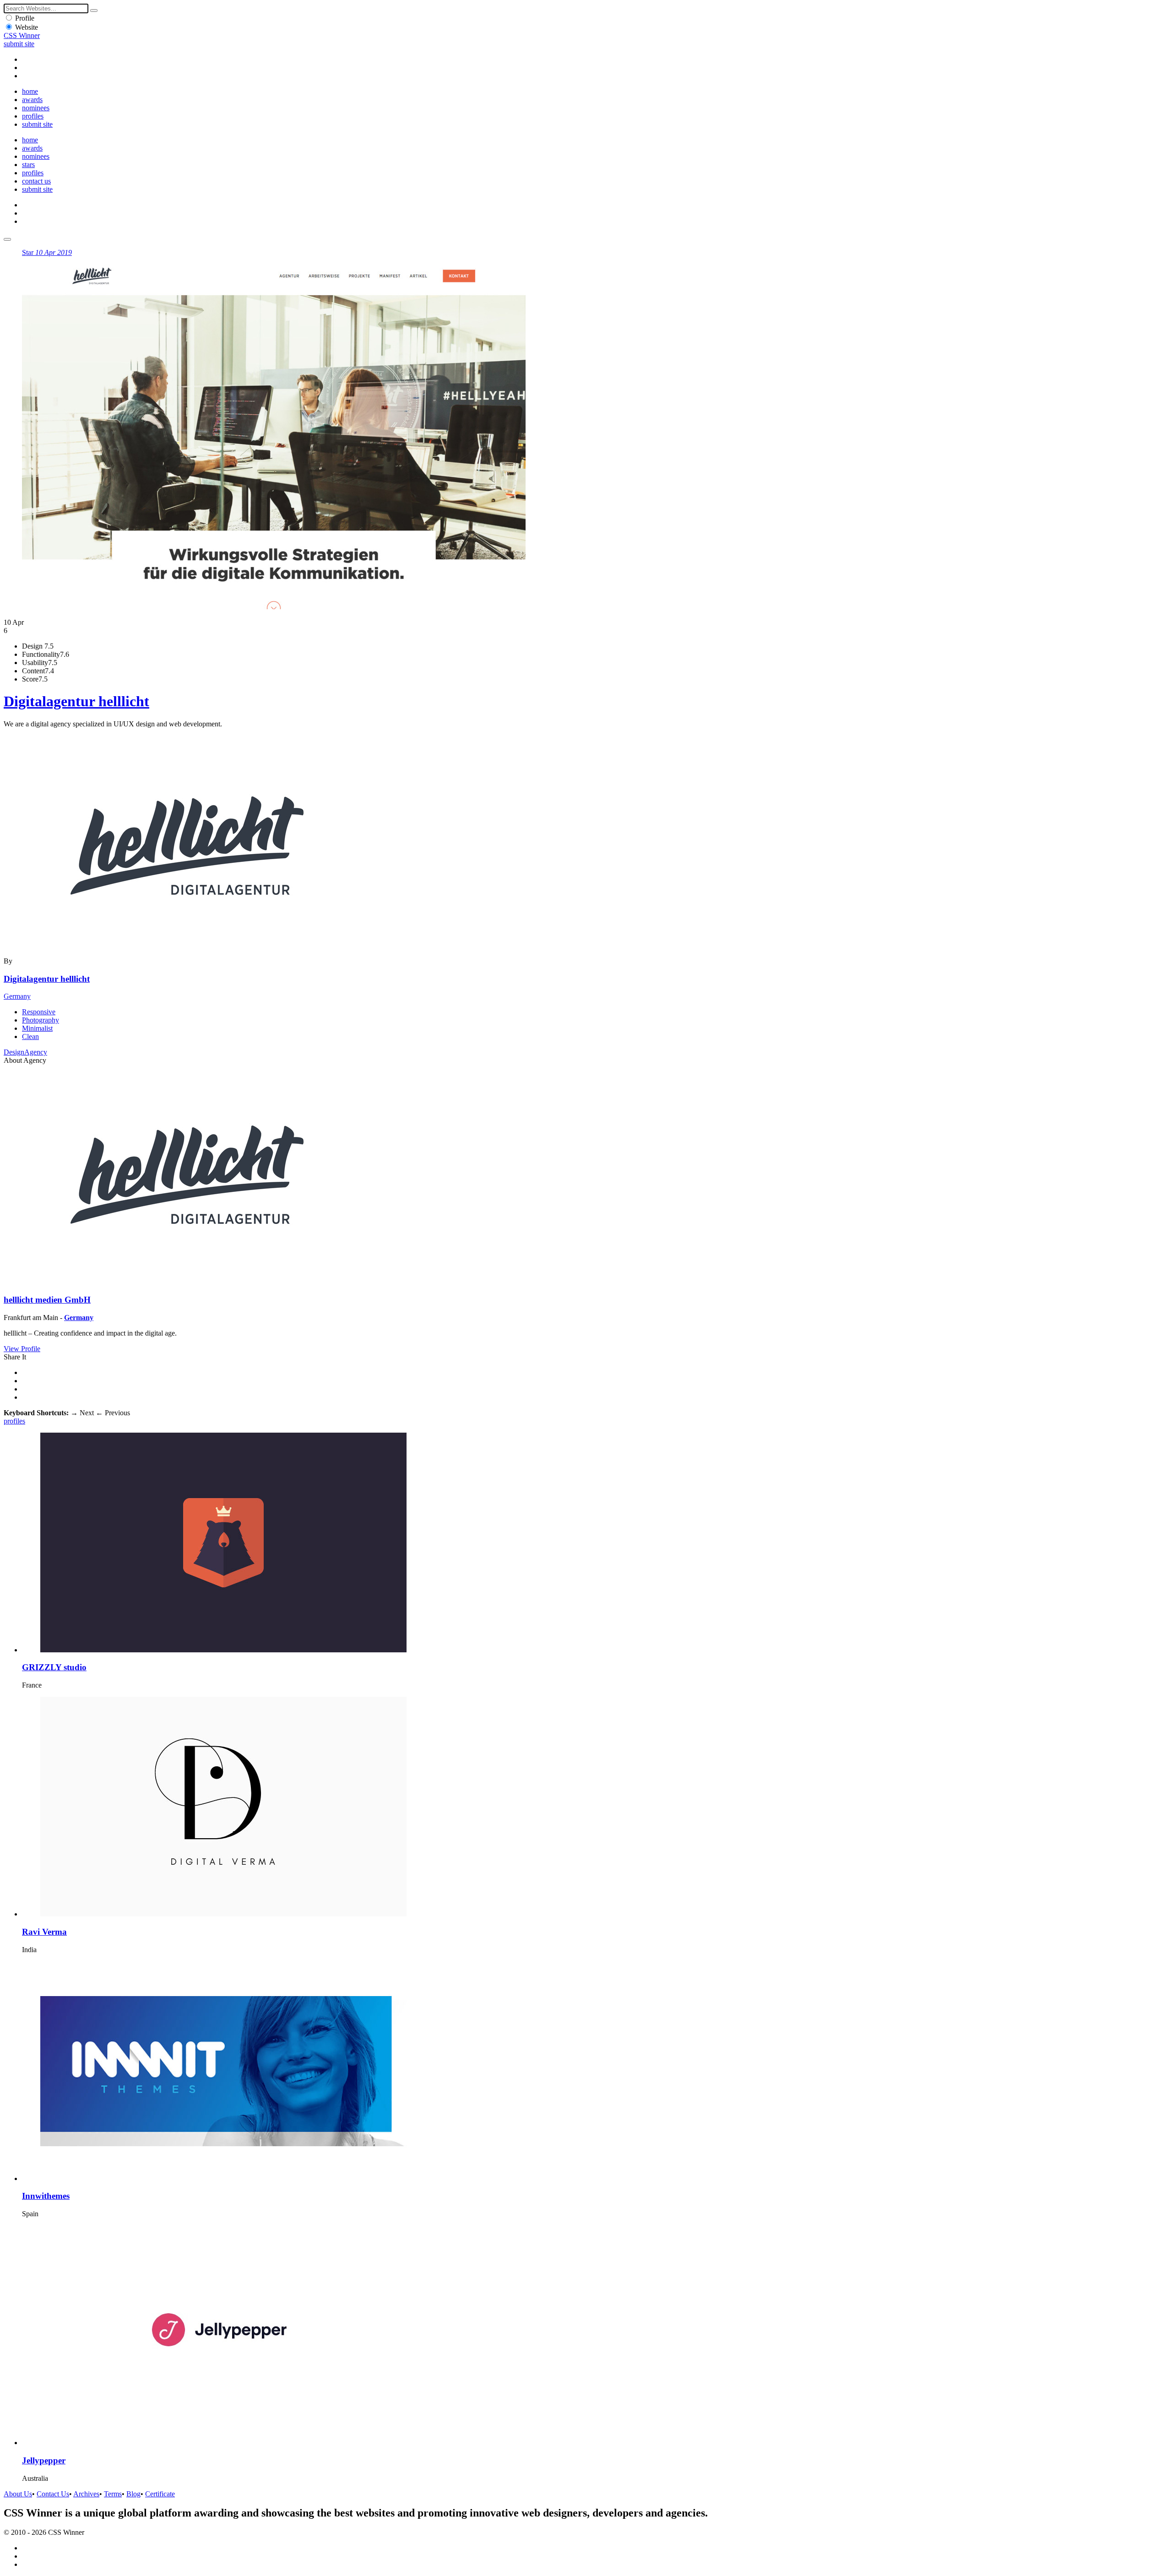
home (30, 91)
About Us (18, 2494)
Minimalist (37, 1028)
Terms (113, 2494)
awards (32, 100)
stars (28, 165)
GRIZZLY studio (54, 1667)
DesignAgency (25, 1052)
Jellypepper (44, 2460)
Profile (25, 18)
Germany (17, 996)
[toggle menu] (7, 239)
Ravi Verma (44, 1932)
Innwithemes (46, 2196)
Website (27, 27)
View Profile (22, 1349)
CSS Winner (22, 35)
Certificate (160, 2494)
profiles (33, 116)
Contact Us (53, 2494)
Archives (86, 2494)
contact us (36, 181)
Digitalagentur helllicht (76, 701)
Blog (133, 2494)
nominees (36, 108)
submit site (19, 44)
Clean (30, 1036)
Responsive (39, 1012)
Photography (41, 1020)
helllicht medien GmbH (47, 1300)
